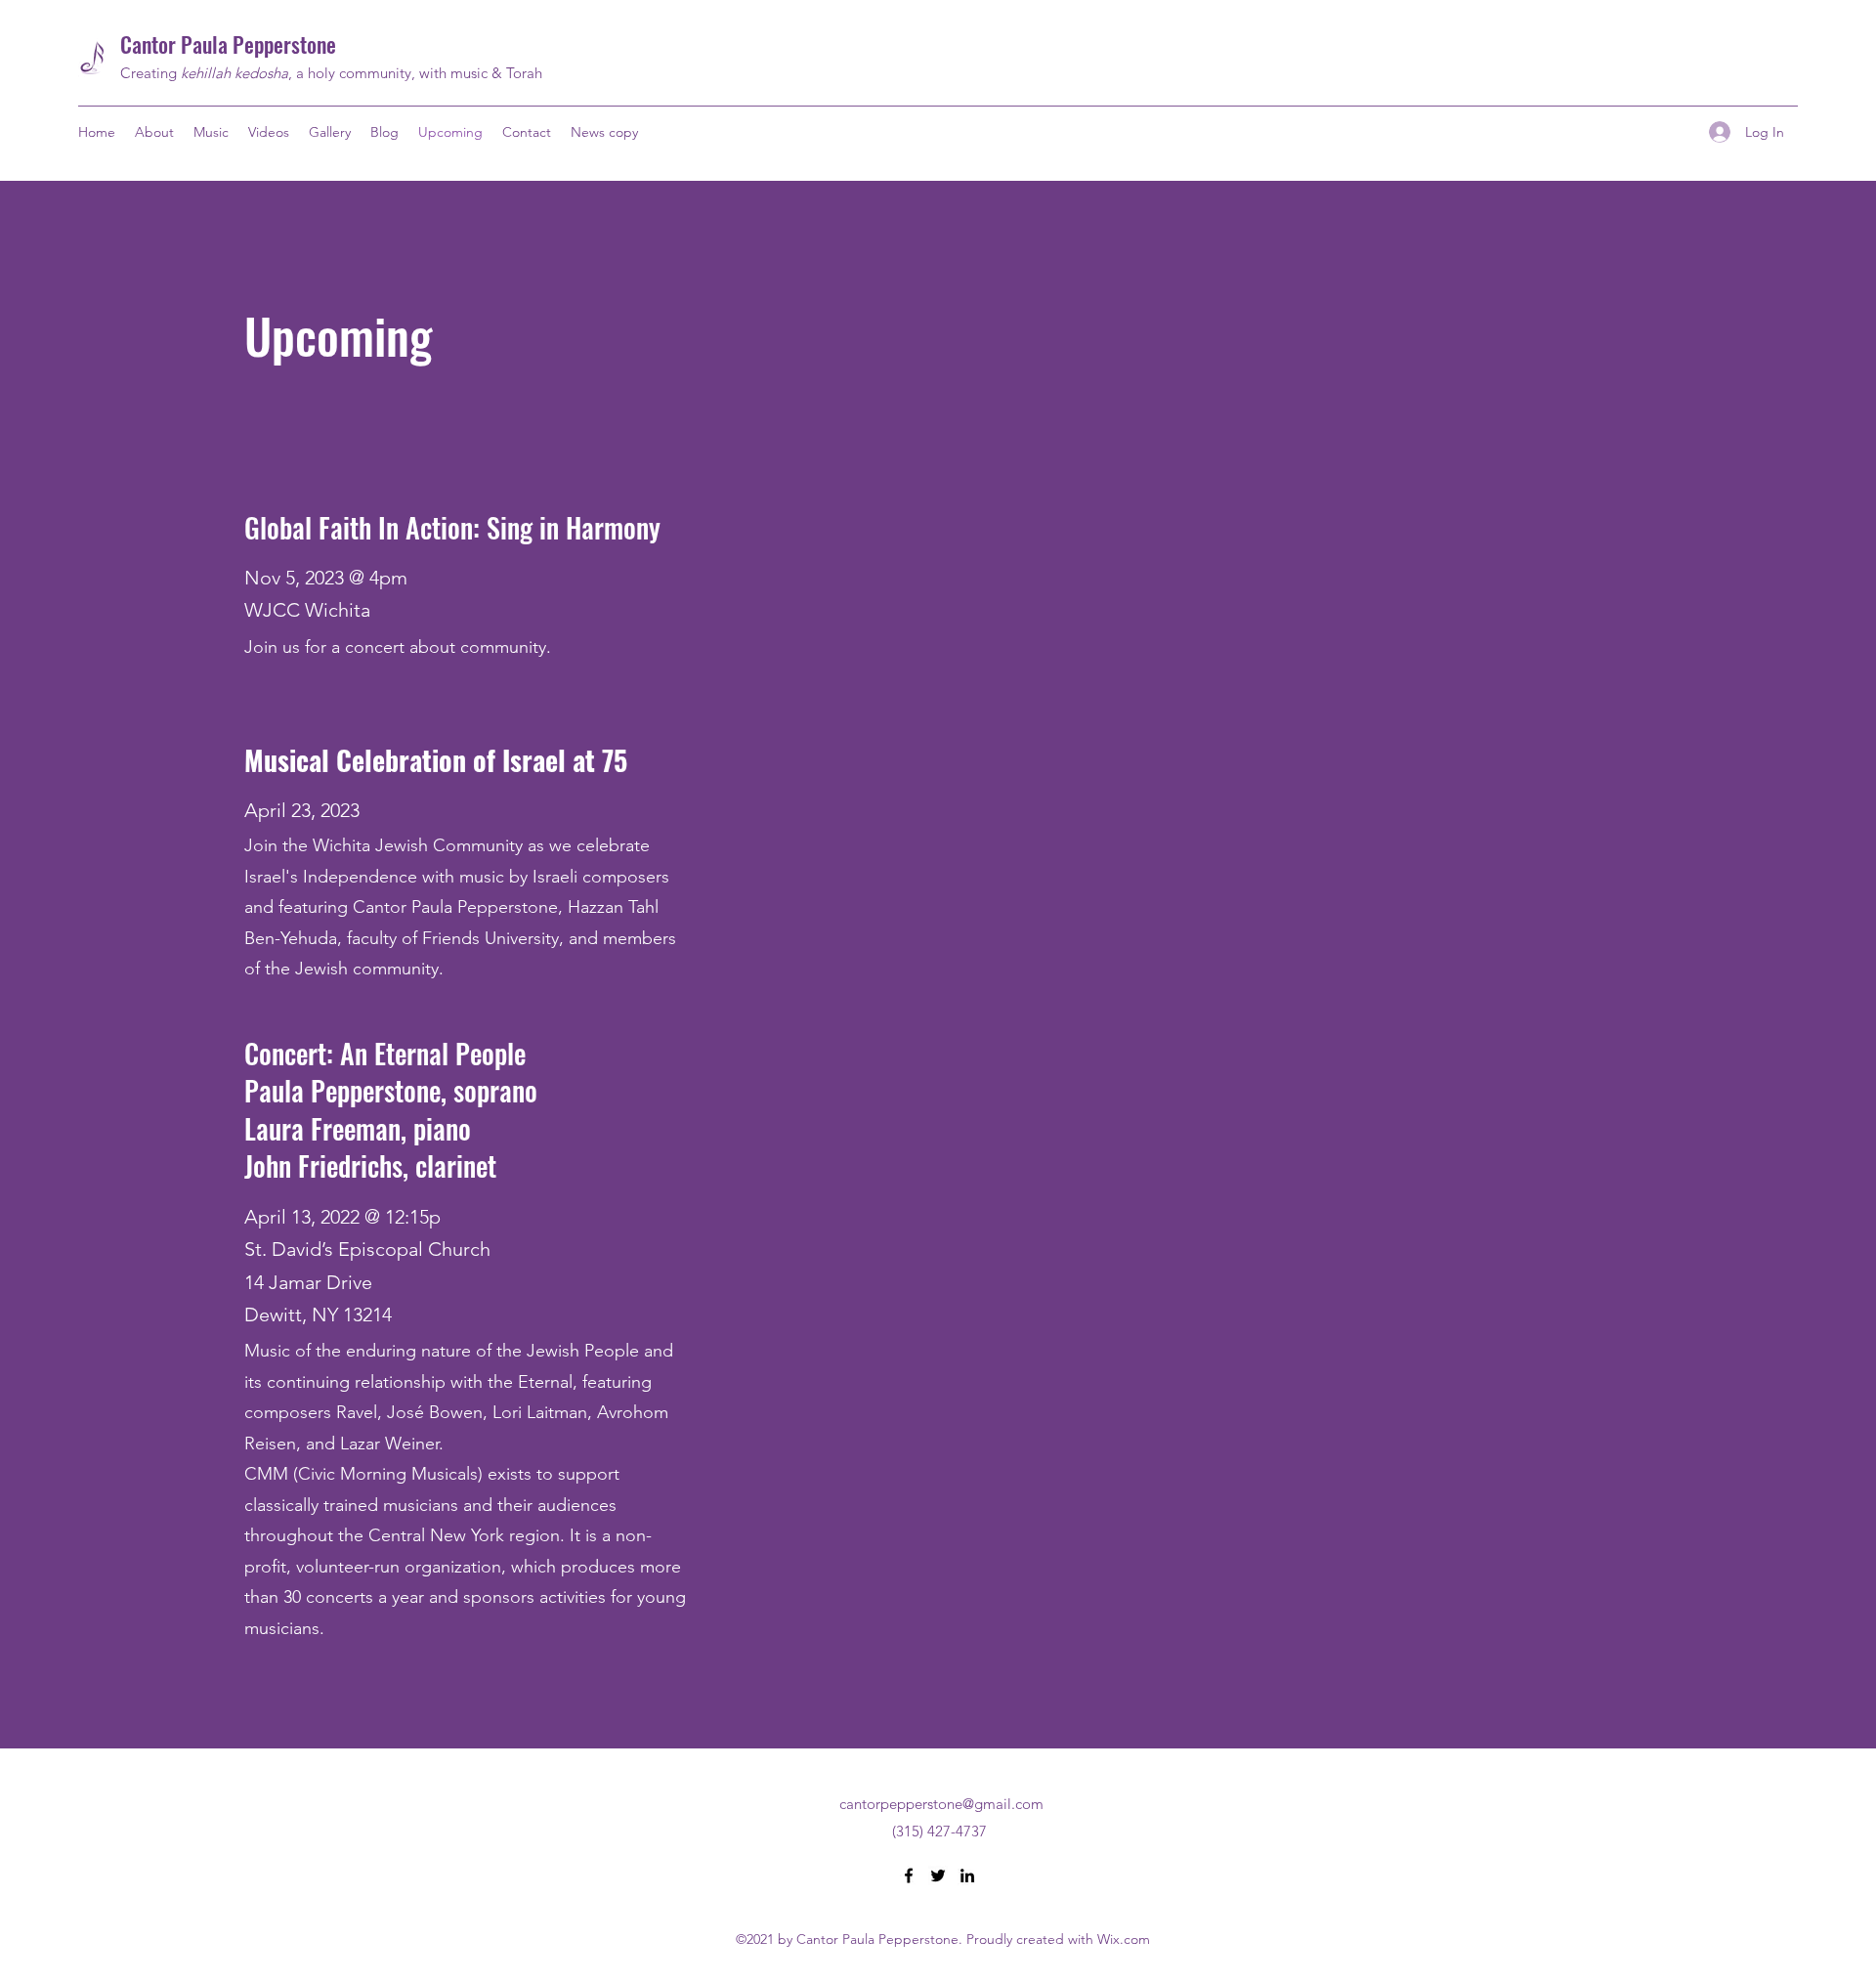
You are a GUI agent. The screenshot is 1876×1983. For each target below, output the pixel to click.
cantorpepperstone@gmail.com (941, 1804)
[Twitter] (938, 1875)
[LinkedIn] (967, 1875)
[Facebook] (909, 1875)
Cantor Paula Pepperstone (228, 44)
